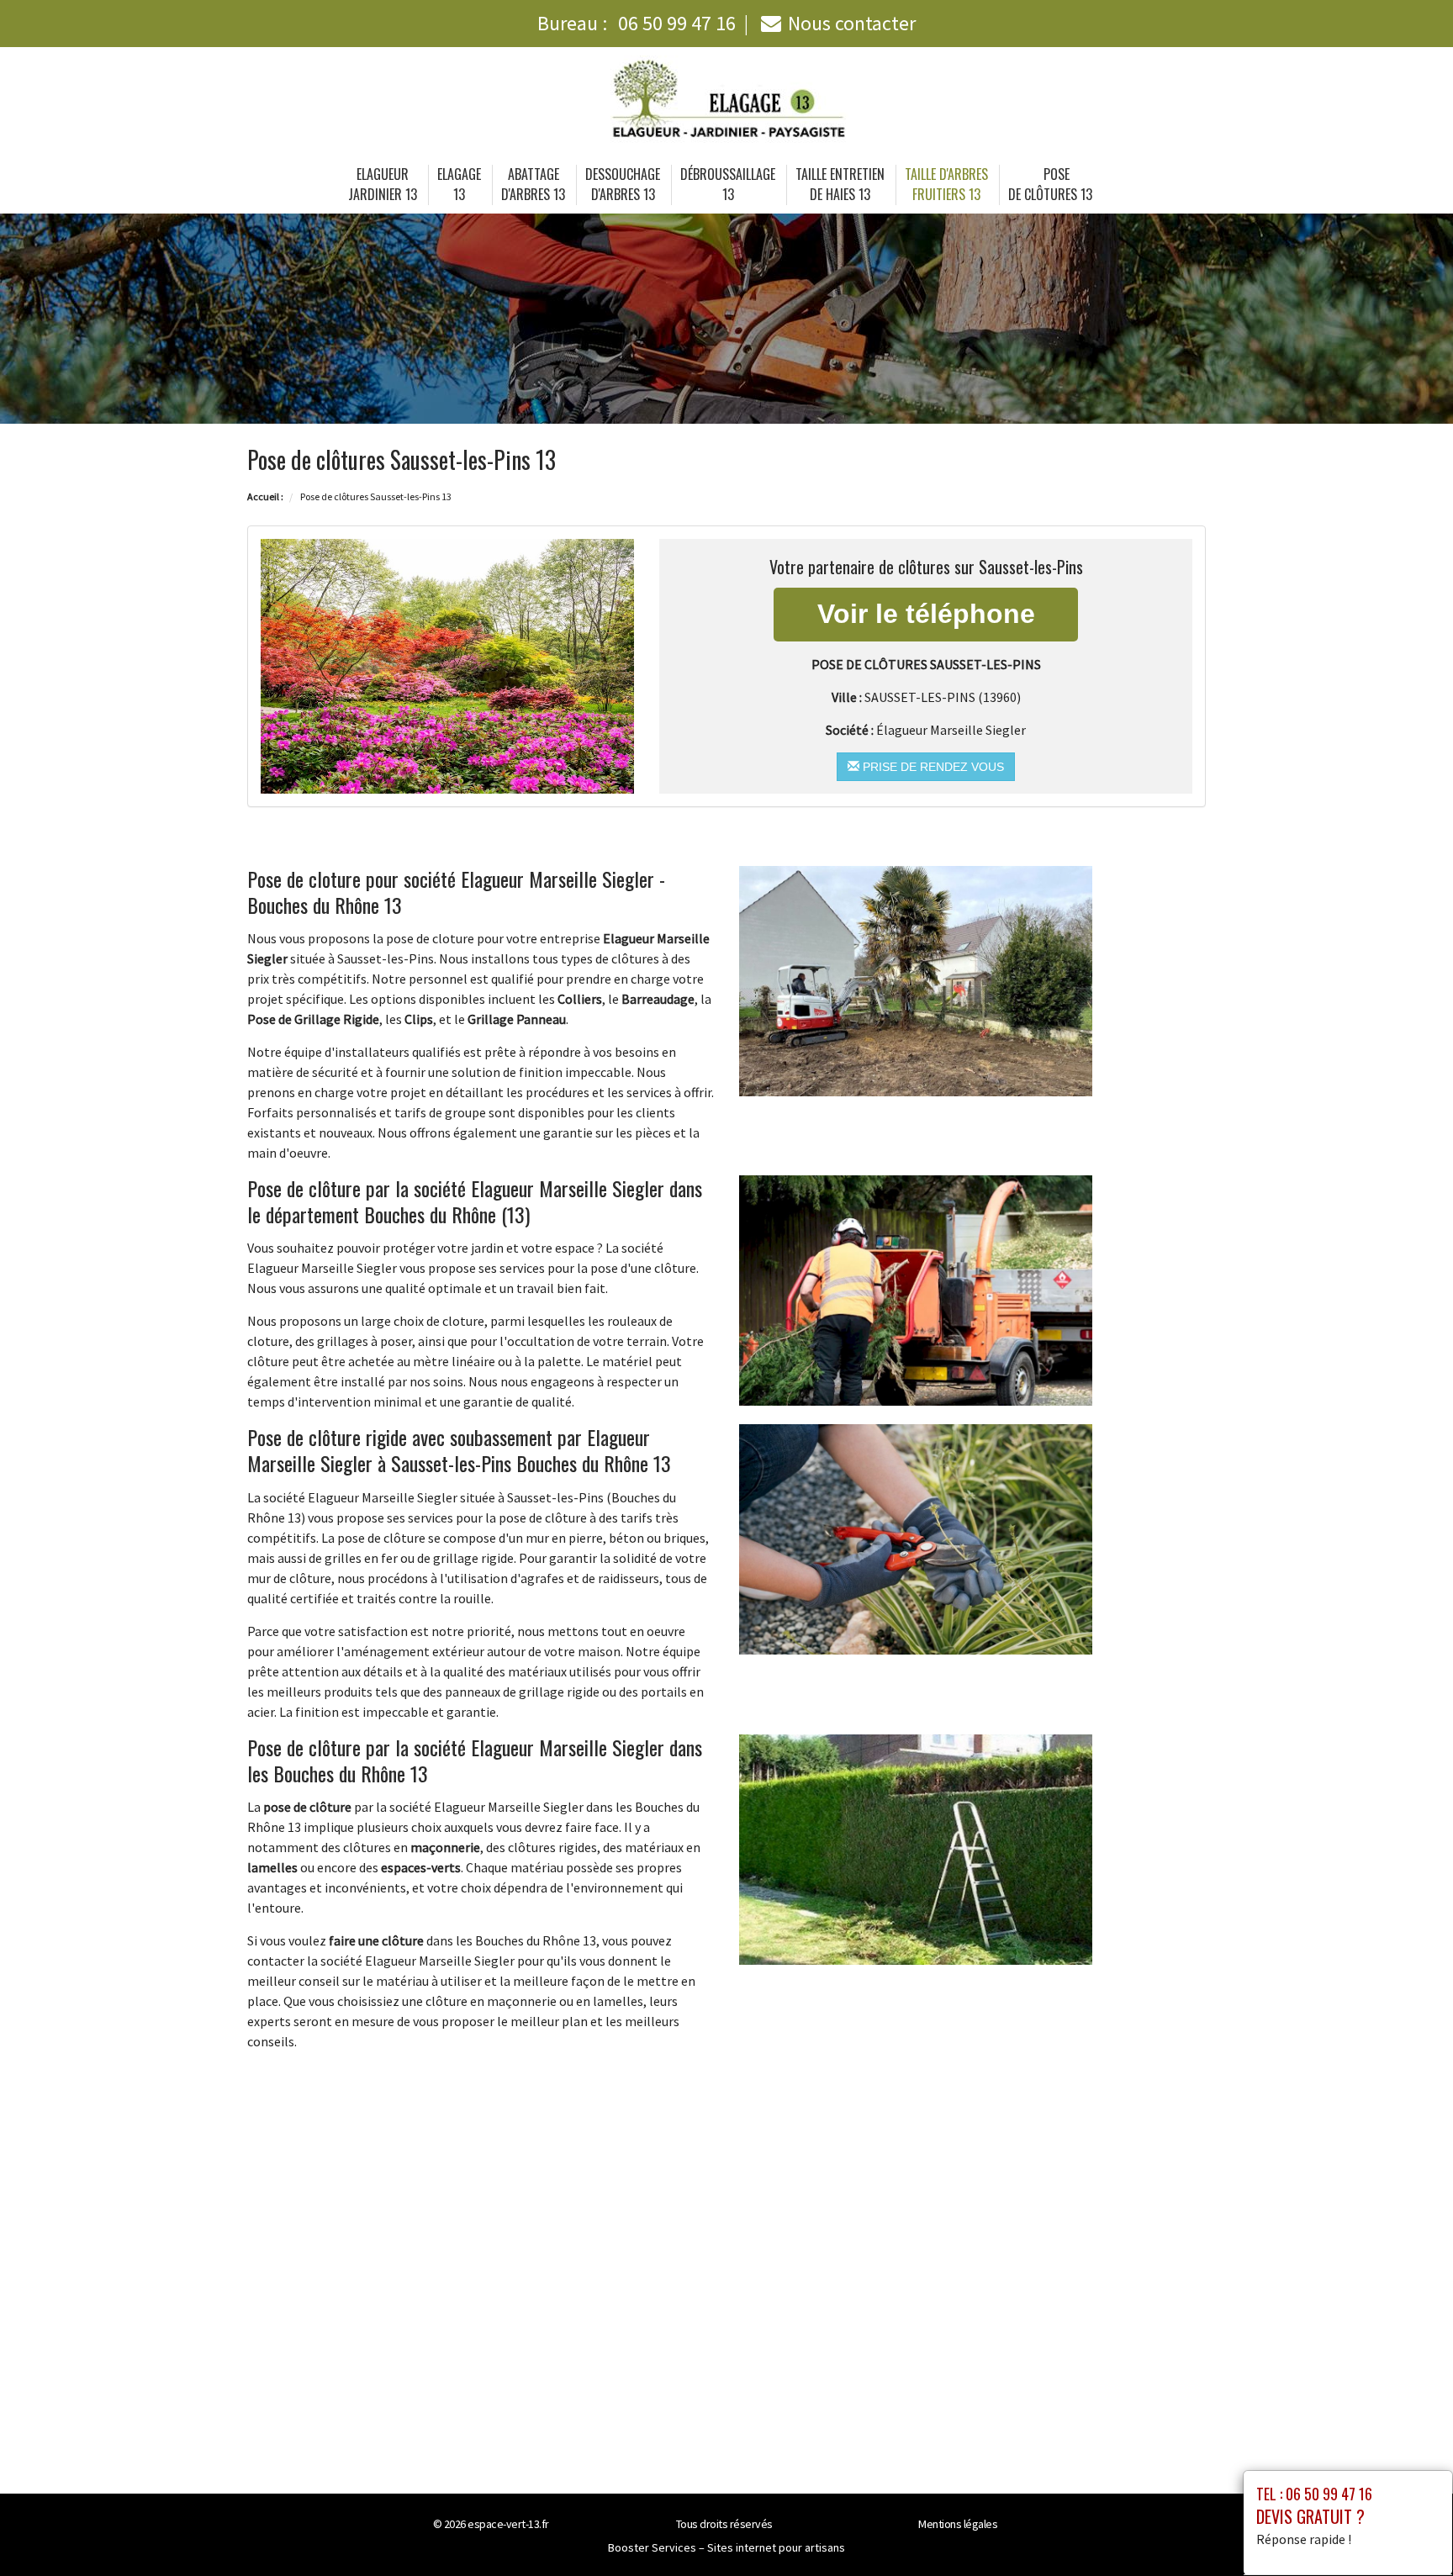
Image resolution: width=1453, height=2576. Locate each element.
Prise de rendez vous (932, 767)
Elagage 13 (459, 184)
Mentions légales (958, 2524)
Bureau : (637, 23)
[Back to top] (1407, 2530)
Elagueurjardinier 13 (383, 184)
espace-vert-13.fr (508, 2524)
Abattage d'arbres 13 (533, 184)
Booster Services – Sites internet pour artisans (726, 2547)
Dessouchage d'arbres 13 (623, 184)
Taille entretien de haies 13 (840, 184)
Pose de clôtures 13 (1050, 184)
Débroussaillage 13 (728, 184)
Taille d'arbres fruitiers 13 (946, 184)
